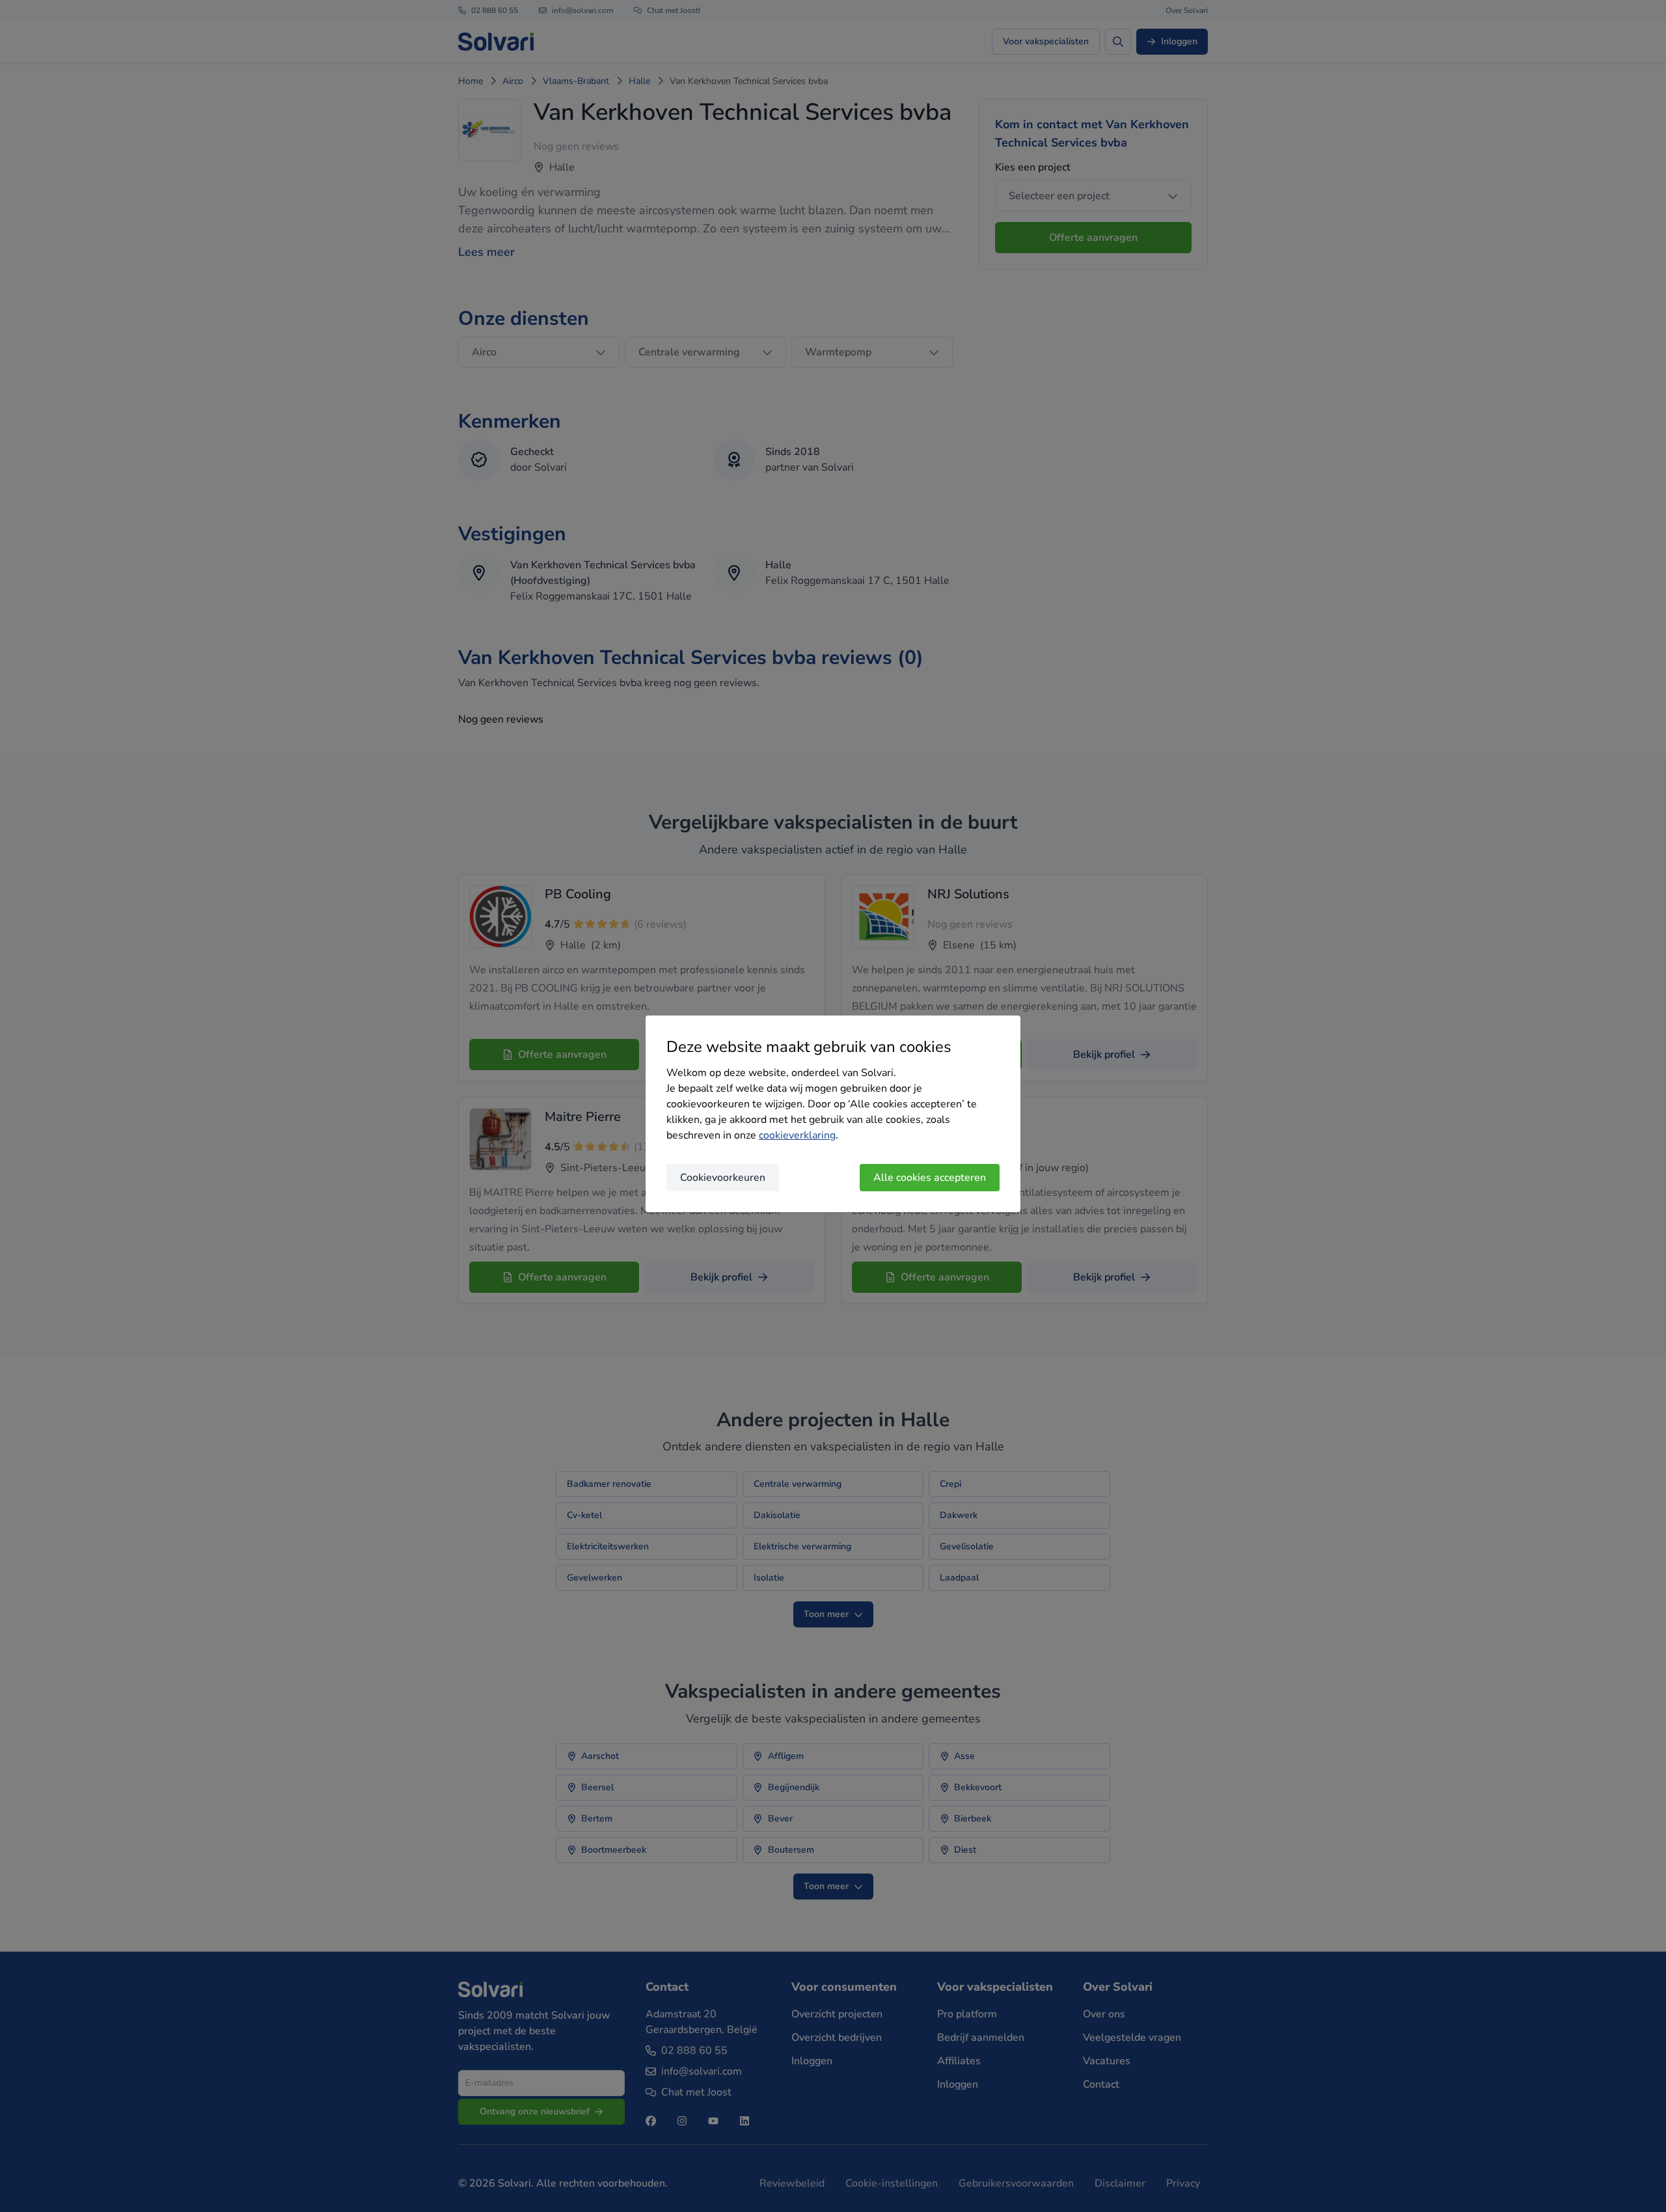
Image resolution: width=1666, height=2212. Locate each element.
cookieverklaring (797, 1135)
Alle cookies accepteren (930, 1178)
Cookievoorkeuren (723, 1178)
